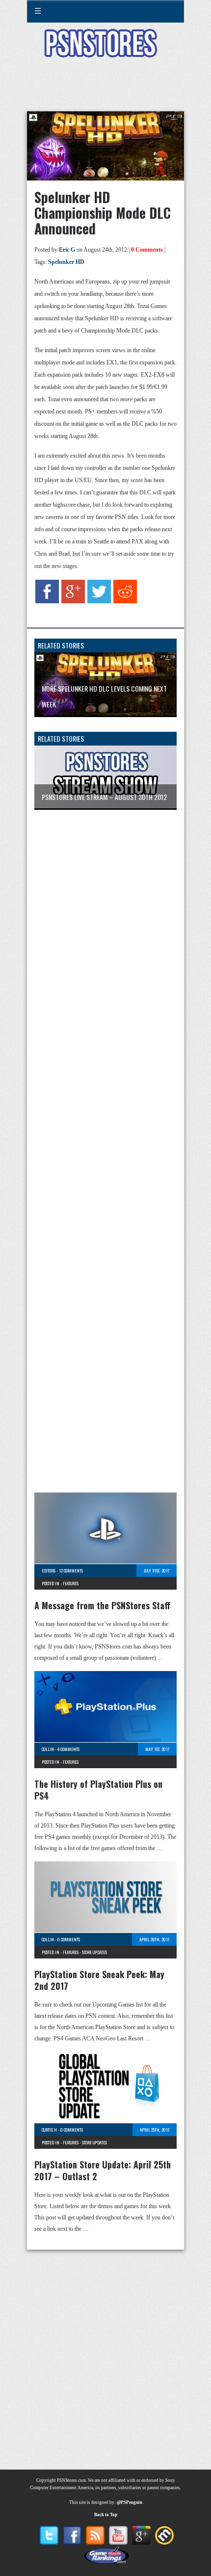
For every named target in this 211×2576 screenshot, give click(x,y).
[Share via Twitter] (99, 601)
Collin (48, 1749)
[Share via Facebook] (47, 601)
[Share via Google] (73, 601)
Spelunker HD (66, 262)
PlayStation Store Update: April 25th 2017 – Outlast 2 (103, 2170)
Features (71, 1583)
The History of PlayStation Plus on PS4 (98, 1790)
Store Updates (94, 1952)
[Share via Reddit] (125, 601)
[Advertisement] (105, 90)
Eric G (67, 250)
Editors (49, 1571)
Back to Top (106, 2515)
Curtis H (49, 2130)
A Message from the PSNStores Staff (102, 1605)
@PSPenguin (130, 2502)
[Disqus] (105, 947)
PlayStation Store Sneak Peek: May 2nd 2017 (99, 1980)
